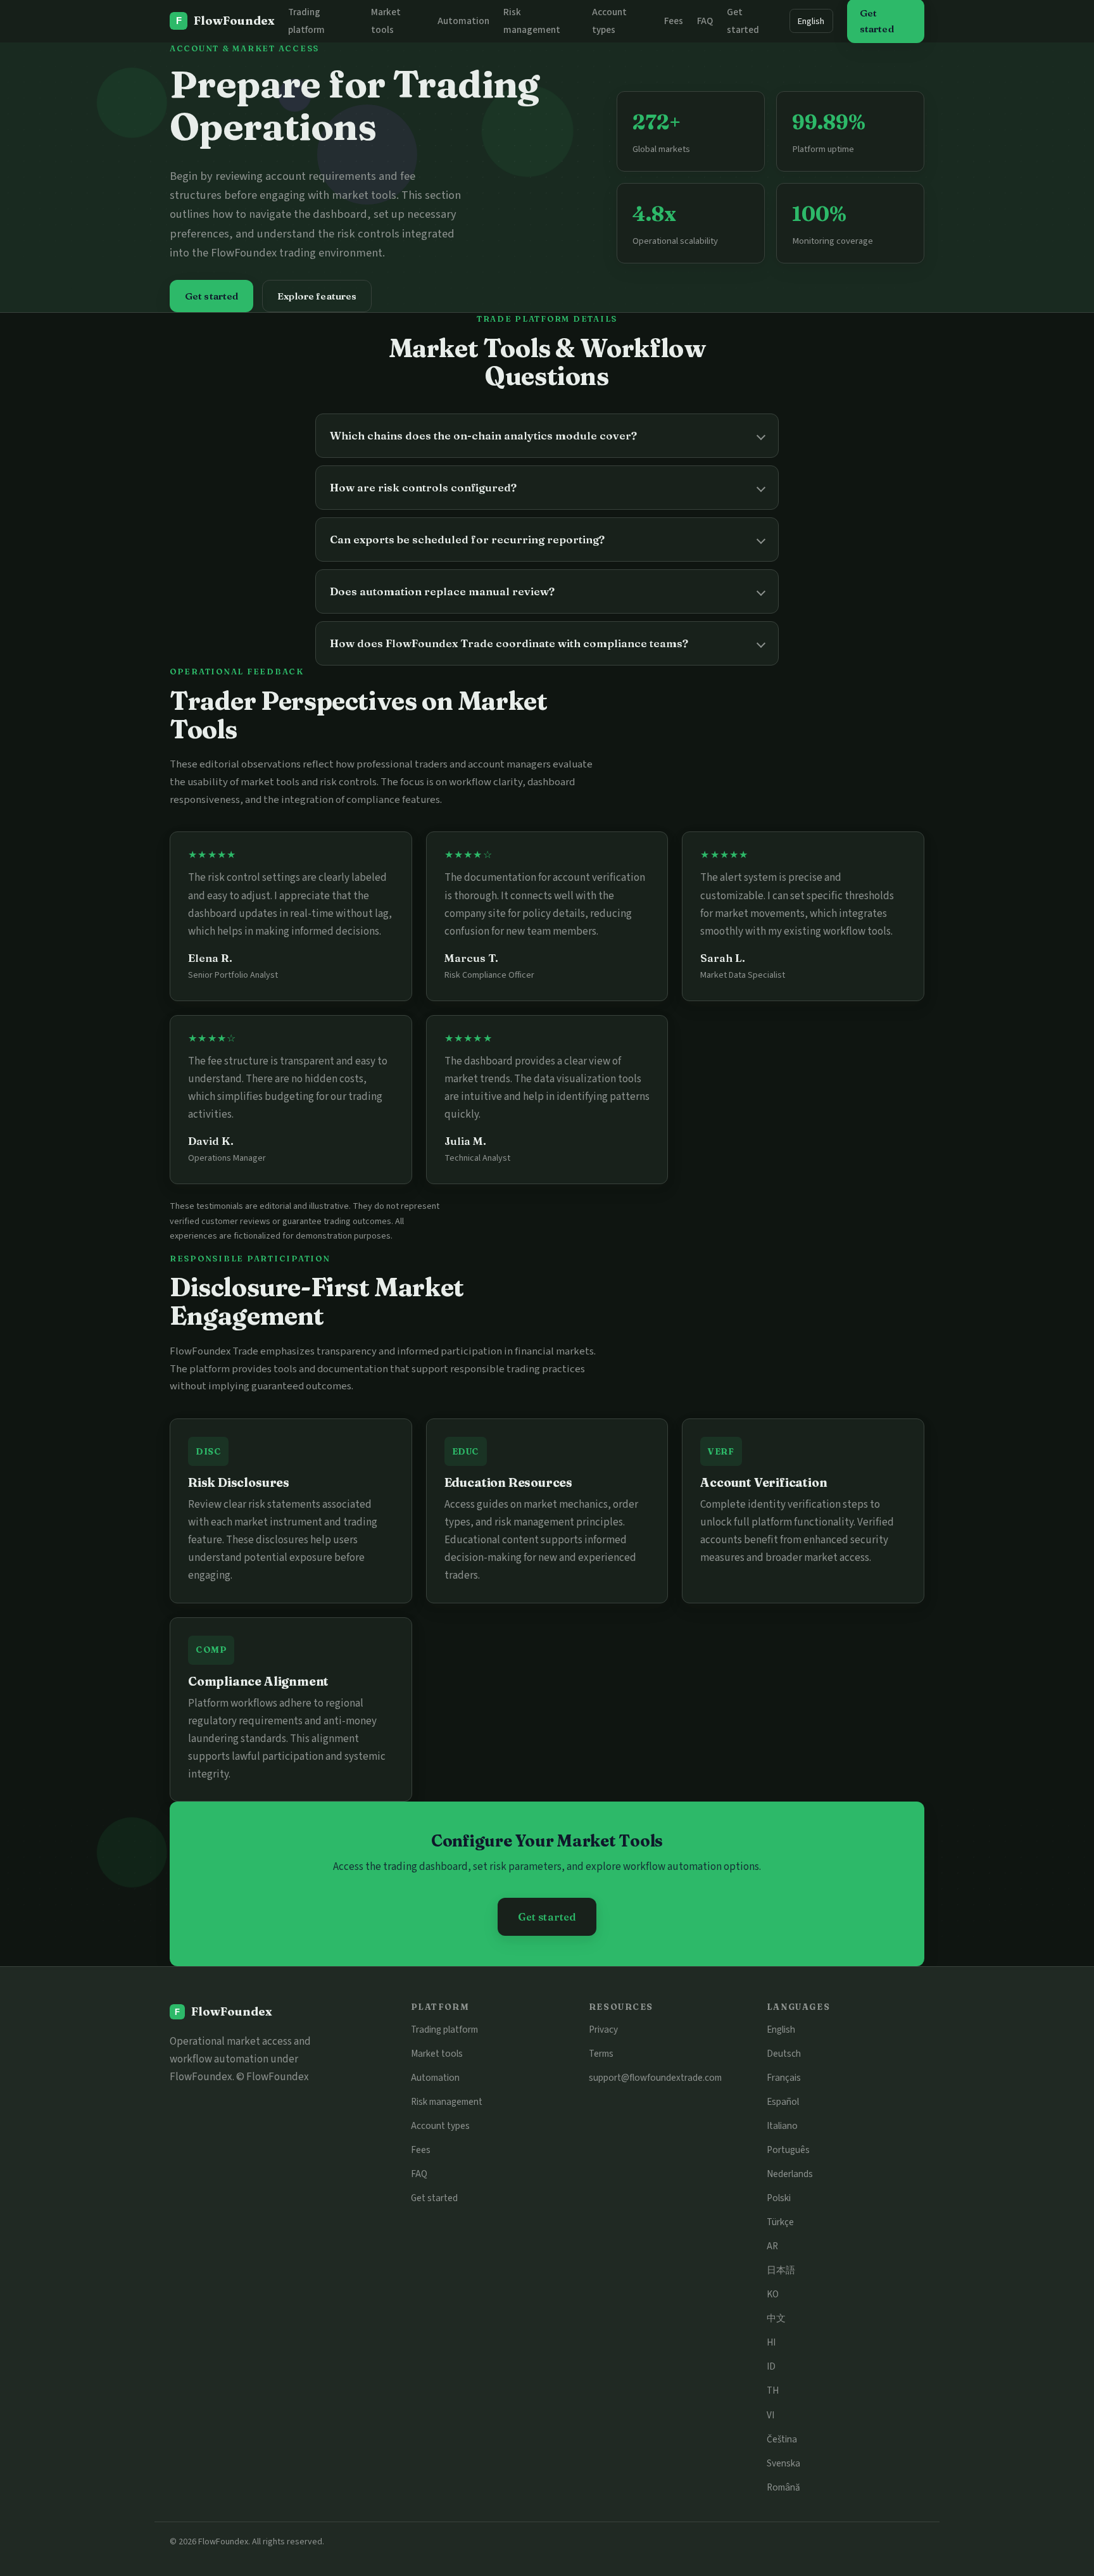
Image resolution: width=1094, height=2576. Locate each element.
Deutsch (784, 2054)
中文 (776, 2318)
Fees (674, 21)
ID (771, 2366)
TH (773, 2390)
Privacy (603, 2030)
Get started (212, 296)
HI (771, 2342)
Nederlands (790, 2174)
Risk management (447, 2102)
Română (783, 2487)
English (811, 21)
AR (772, 2246)
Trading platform (444, 2030)
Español (783, 2102)
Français (784, 2078)
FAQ (705, 21)
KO (773, 2294)
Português (788, 2150)
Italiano (782, 2126)
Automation (463, 21)
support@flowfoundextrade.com (655, 2078)
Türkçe (780, 2222)
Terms (601, 2054)
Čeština (782, 2439)
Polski (779, 2198)
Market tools (437, 2054)
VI (770, 2415)
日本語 (781, 2270)
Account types (440, 2126)
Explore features (317, 296)
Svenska (783, 2463)
